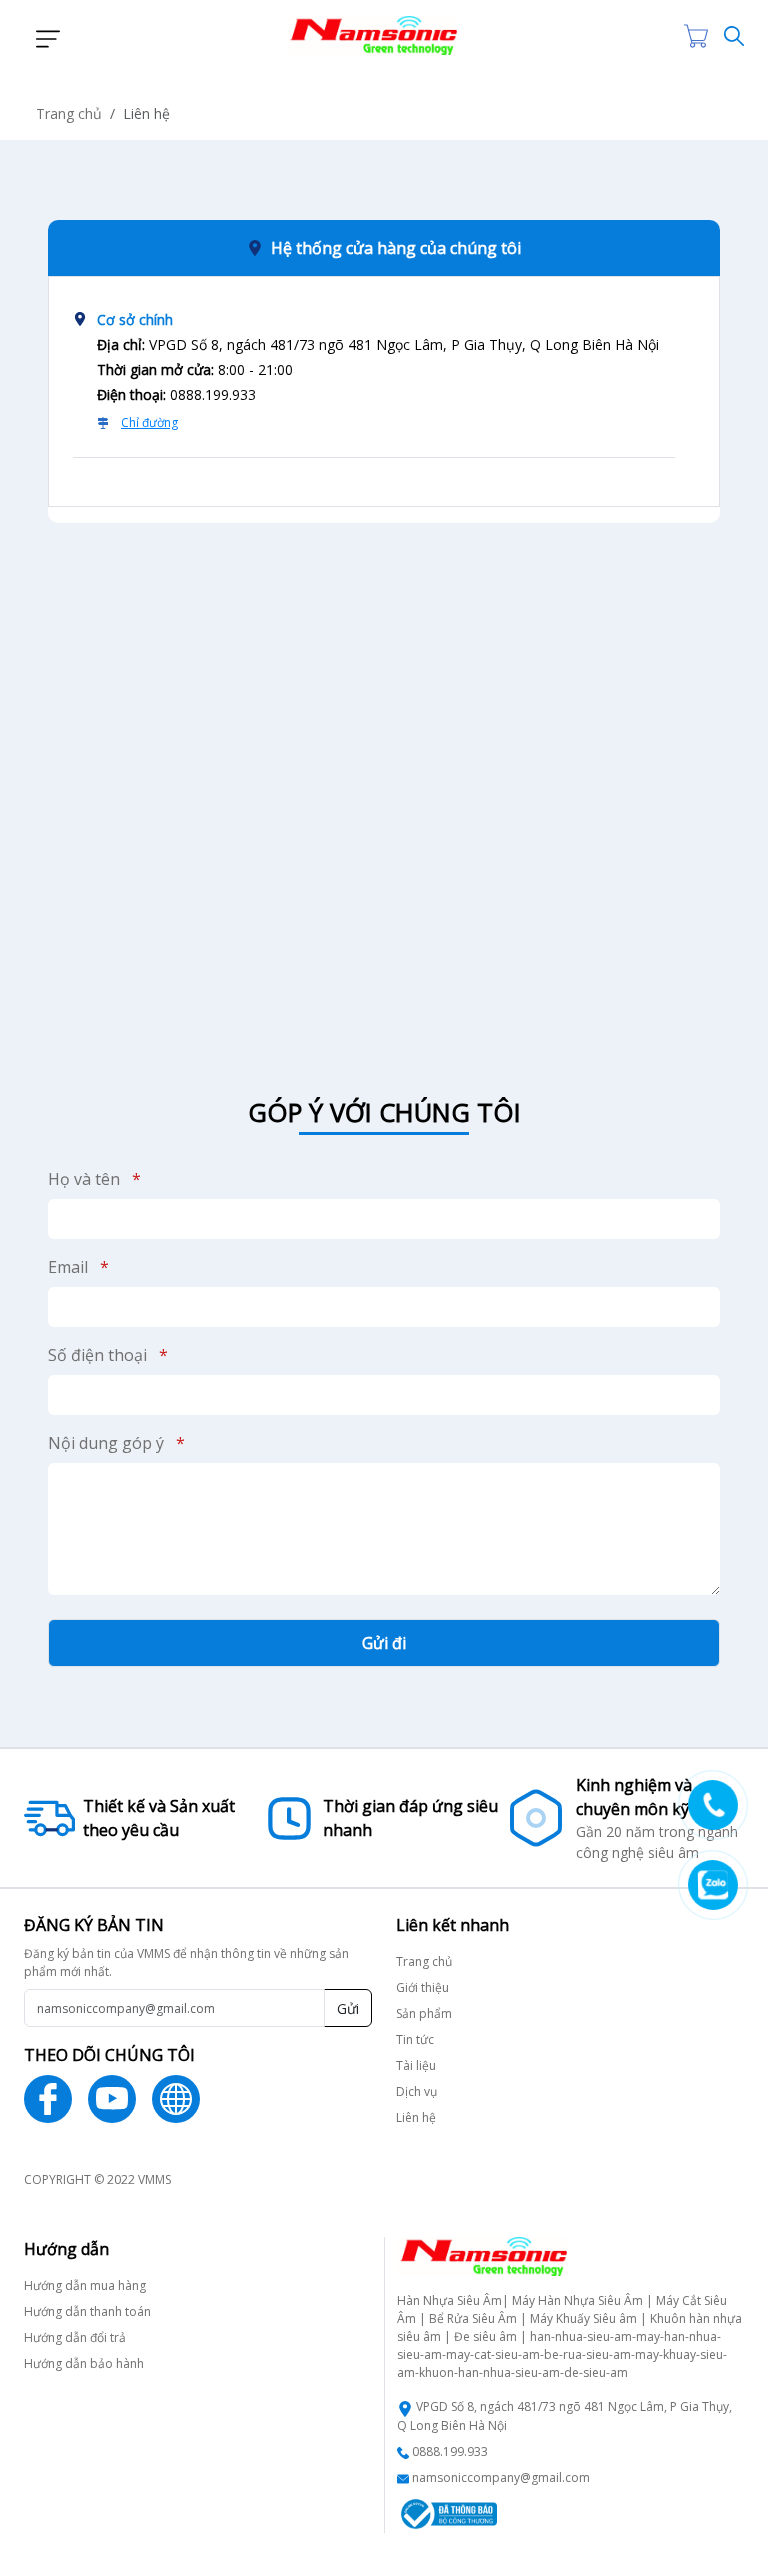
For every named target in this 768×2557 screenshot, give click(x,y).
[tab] (374, 379)
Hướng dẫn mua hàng (85, 2285)
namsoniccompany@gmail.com (501, 2477)
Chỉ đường (149, 422)
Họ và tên (94, 1179)
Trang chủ (69, 113)
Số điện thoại (108, 1355)
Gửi (348, 2008)
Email (78, 1267)
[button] (42, 36)
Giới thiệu (422, 1987)
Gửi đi (384, 1643)
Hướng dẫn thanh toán (87, 2311)
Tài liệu (416, 2065)
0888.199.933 (450, 2451)
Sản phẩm (424, 2013)
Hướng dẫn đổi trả (75, 2337)
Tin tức (415, 2039)
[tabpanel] (384, 786)
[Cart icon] (700, 36)
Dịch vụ (416, 2091)
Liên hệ (416, 2117)
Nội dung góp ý (116, 1443)
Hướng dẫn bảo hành (84, 2363)
